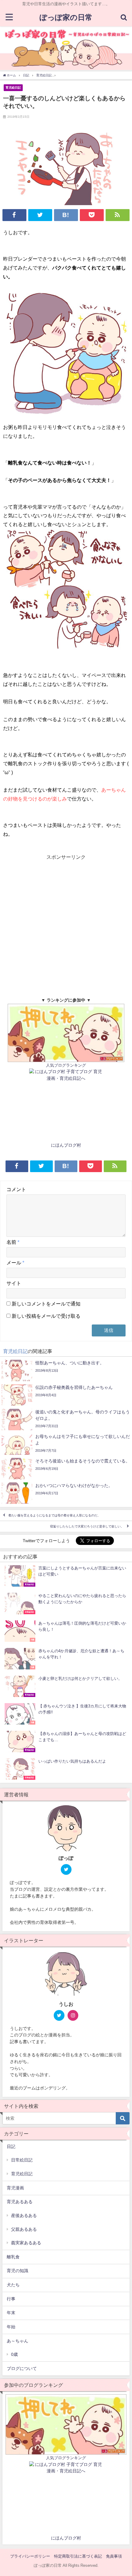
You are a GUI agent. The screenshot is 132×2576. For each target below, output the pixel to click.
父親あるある (24, 2229)
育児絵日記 (13, 87)
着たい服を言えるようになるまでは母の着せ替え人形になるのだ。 (54, 1515)
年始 (11, 2327)
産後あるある (24, 2215)
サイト (14, 1283)
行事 (11, 2299)
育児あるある (20, 2202)
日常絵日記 (22, 2160)
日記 (11, 2146)
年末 (11, 2313)
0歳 (14, 2354)
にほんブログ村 (66, 1145)
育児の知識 (17, 2271)
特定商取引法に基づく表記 (78, 2556)
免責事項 (114, 2556)
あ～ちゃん (17, 2341)
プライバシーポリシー (30, 2556)
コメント (16, 1189)
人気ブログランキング (66, 1065)
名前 (13, 1242)
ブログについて (22, 2368)
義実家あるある (26, 2243)
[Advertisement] (66, 927)
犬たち (13, 2285)
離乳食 (13, 2257)
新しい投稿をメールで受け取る (46, 1316)
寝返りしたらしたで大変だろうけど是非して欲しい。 (87, 1526)
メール (15, 1263)
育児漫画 (15, 2188)
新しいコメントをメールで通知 (46, 1304)
